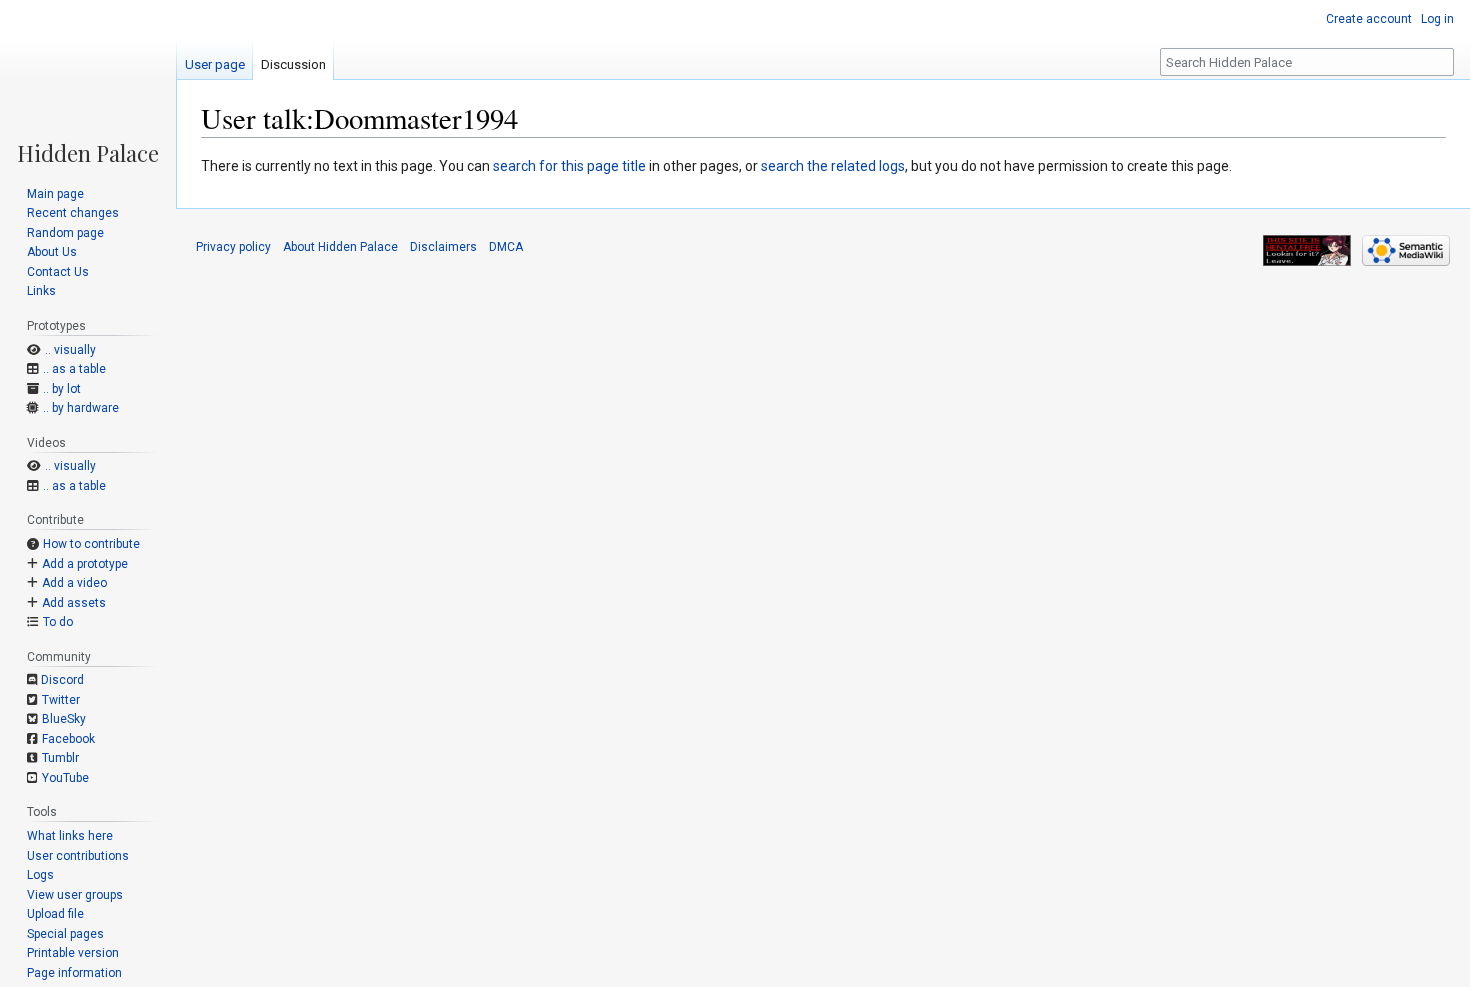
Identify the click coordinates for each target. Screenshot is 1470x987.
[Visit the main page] (88, 82)
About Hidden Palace (340, 247)
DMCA (506, 247)
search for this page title (569, 166)
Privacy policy (233, 247)
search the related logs (833, 166)
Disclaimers (443, 247)
